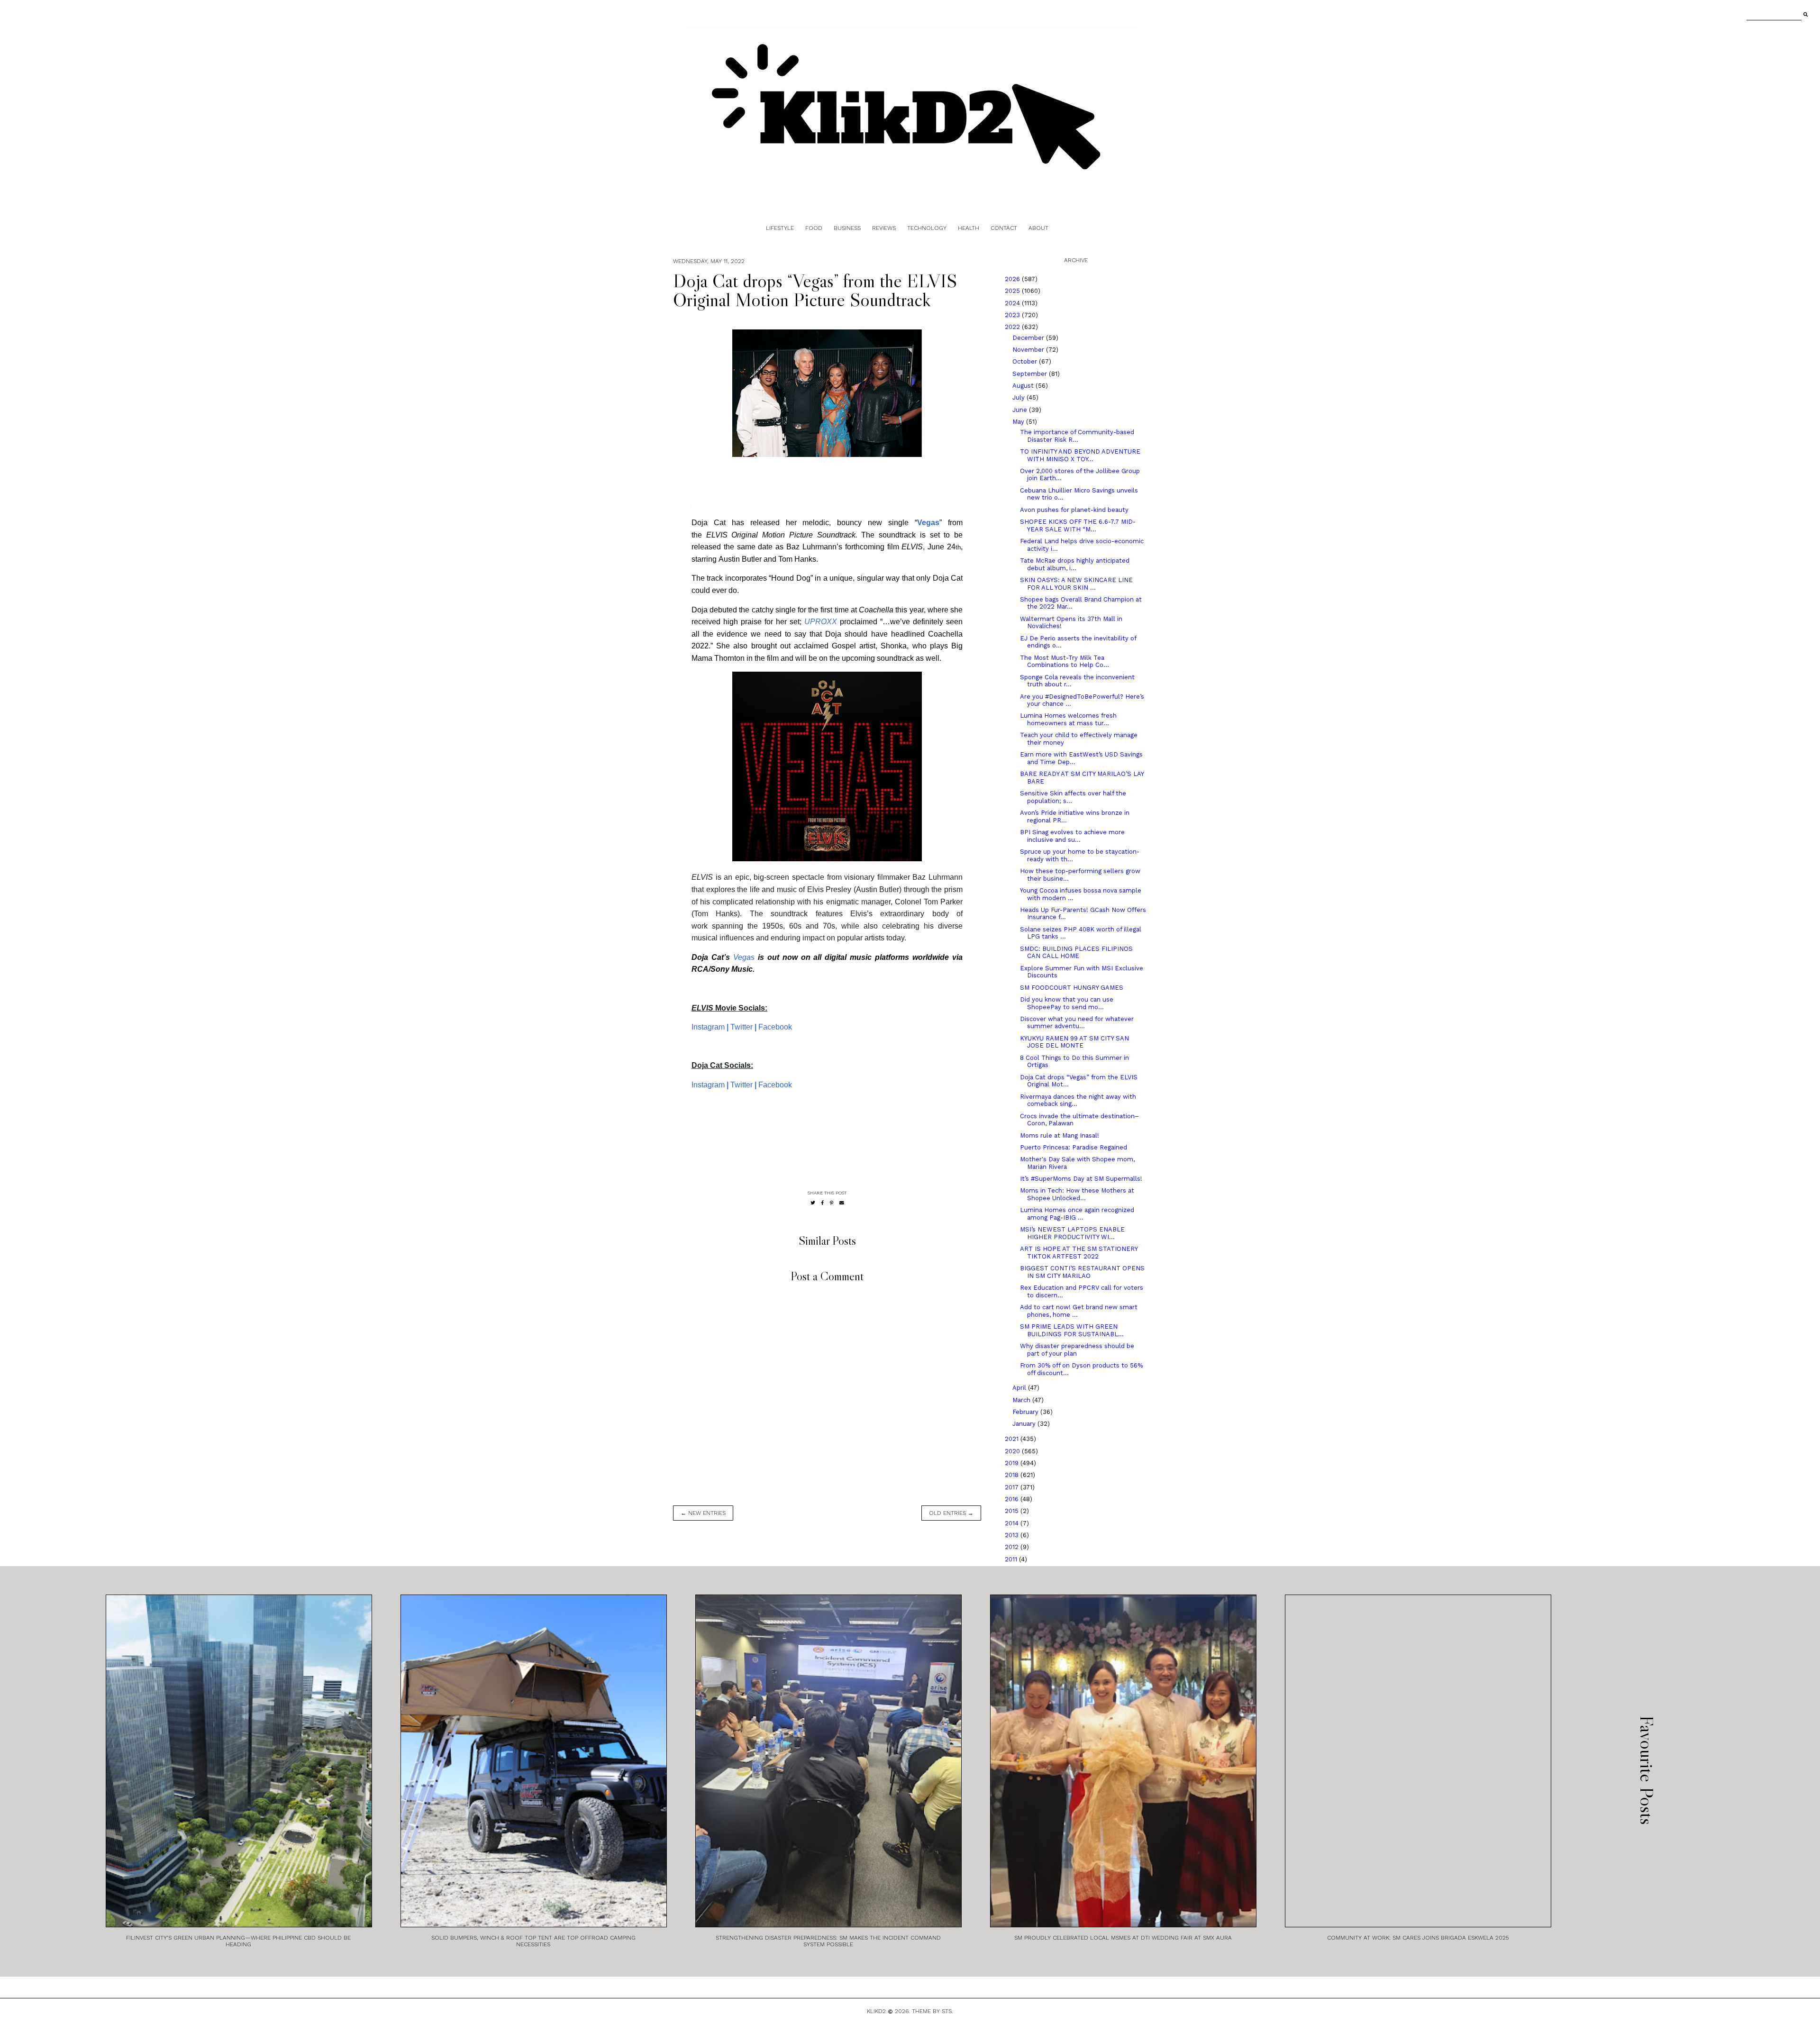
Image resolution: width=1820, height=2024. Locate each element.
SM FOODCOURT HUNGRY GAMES (1072, 988)
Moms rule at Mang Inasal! (1060, 1135)
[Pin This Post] (832, 1203)
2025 (1013, 291)
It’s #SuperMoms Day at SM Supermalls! (1081, 1179)
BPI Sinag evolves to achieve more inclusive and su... (1072, 836)
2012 (1013, 1547)
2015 (1013, 1511)
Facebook (775, 1027)
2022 (1013, 327)
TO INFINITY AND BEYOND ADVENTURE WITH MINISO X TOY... (1080, 455)
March (1022, 1400)
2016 (1013, 1499)
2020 (1013, 1451)
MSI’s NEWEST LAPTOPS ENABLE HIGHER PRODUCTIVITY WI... (1072, 1233)
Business (847, 228)
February (1026, 1412)
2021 (1013, 1439)
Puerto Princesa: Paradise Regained (1074, 1147)
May (1019, 422)
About (1038, 228)
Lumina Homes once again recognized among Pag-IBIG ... (1077, 1214)
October (1026, 361)
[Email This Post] (842, 1203)
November (1029, 350)
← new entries (703, 1513)
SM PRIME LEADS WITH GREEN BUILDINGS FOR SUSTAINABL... (1072, 1330)
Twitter (742, 1027)
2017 (1013, 1487)
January (1025, 1424)
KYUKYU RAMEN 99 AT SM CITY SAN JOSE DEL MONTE (1074, 1042)
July (1019, 397)
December (1029, 338)
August (1024, 386)
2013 (1013, 1535)
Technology (927, 228)
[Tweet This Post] (813, 1203)
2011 (1012, 1559)
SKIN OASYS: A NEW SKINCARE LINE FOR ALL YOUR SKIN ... (1076, 584)
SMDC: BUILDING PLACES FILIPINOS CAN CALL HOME (1076, 953)
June (1021, 410)
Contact (1004, 228)
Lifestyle (780, 228)
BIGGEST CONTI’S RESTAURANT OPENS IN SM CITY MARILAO (1082, 1272)
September (1031, 374)
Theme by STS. (933, 2011)
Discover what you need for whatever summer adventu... (1077, 1023)
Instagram (708, 1027)
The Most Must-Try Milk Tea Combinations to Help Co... (1065, 661)
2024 (1013, 303)
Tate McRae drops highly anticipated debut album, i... (1075, 564)
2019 (1013, 1463)
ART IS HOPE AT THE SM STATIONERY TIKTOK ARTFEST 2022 (1079, 1253)
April (1020, 1388)
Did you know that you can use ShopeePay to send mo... (1067, 1003)
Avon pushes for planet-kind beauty (1074, 510)
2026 (1013, 279)
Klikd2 (876, 2011)
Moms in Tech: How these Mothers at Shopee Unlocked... (1077, 1194)
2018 (1013, 1475)
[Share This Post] (823, 1203)
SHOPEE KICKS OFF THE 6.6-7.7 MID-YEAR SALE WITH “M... (1078, 525)
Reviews (884, 228)
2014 (1013, 1523)
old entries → (951, 1513)
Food (814, 228)
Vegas (744, 957)
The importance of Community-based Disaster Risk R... (1077, 436)
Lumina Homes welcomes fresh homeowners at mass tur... (1068, 719)
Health (969, 228)
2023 (1013, 315)
